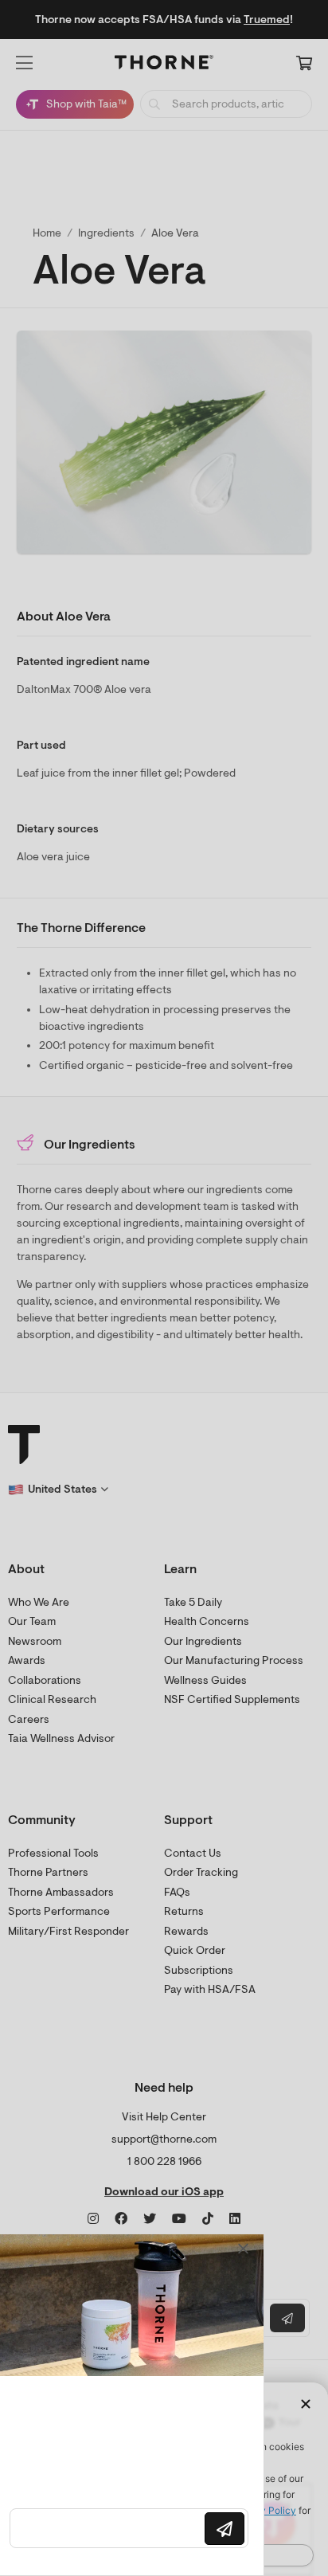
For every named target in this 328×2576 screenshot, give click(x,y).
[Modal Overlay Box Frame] (135, 2405)
